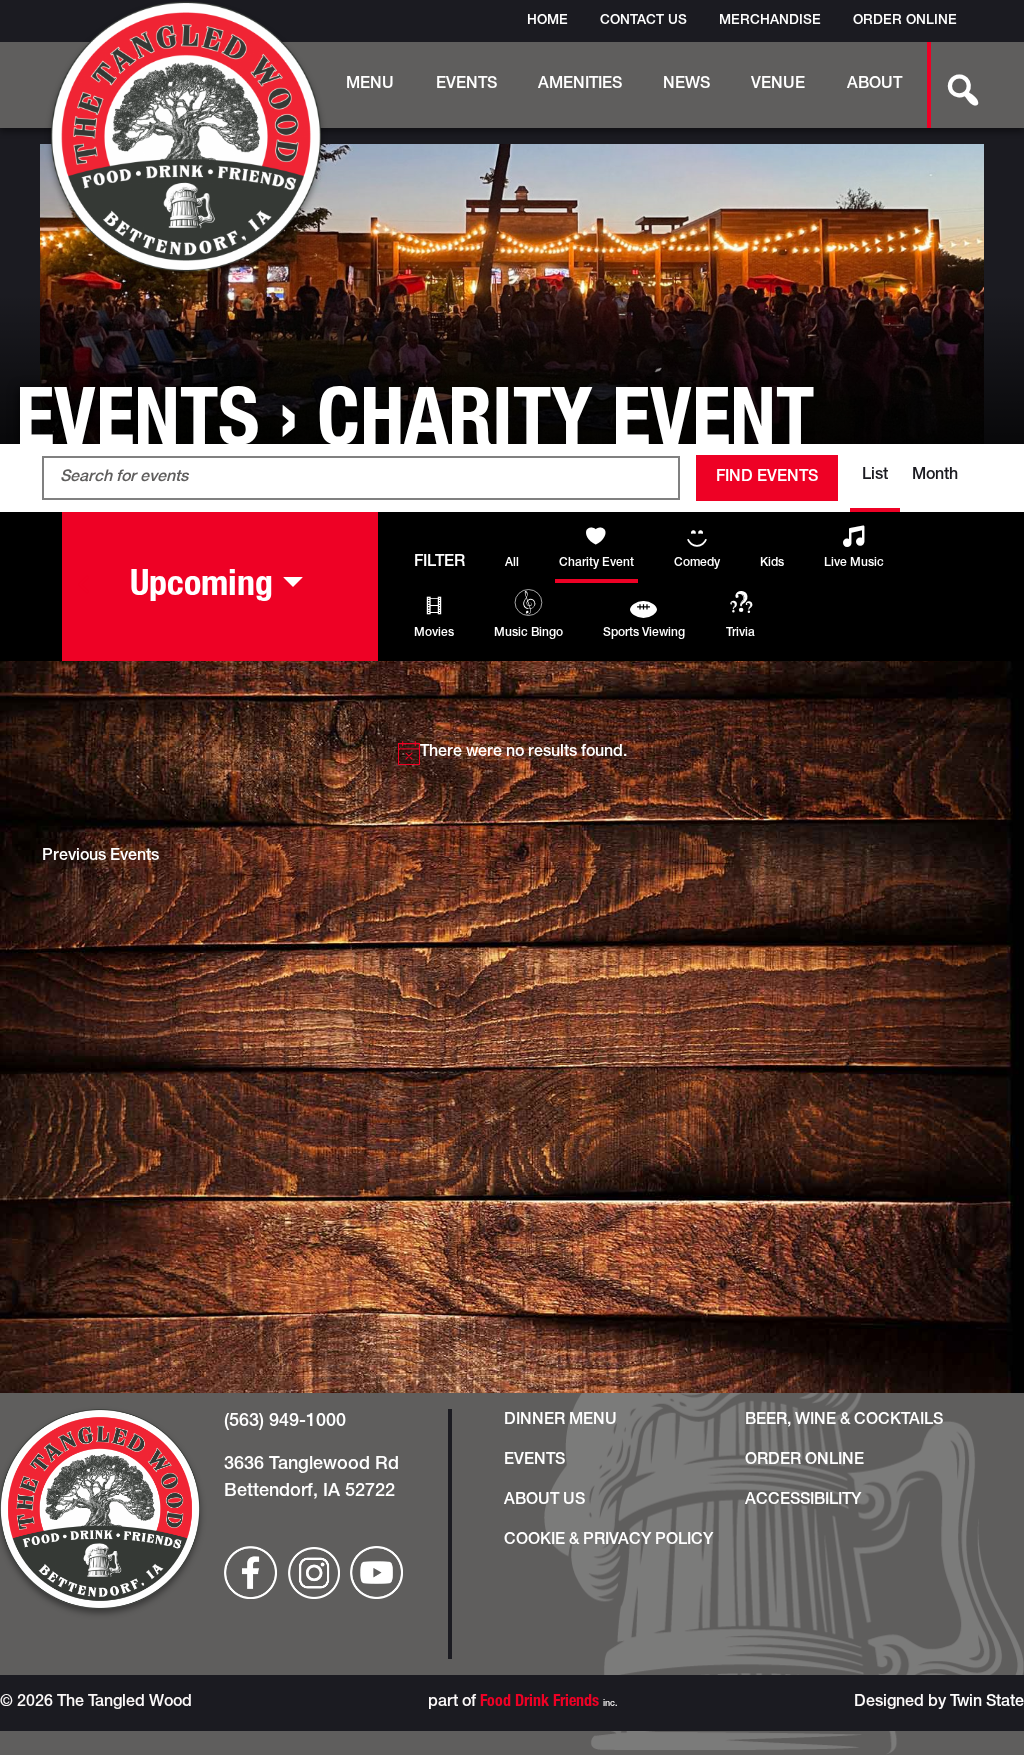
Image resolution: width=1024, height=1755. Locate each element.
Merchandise (770, 21)
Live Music (854, 563)
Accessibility (803, 1501)
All (512, 563)
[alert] (512, 753)
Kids (772, 563)
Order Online (905, 21)
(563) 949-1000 (285, 1422)
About (874, 85)
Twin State (987, 1703)
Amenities (580, 85)
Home (547, 21)
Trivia (740, 633)
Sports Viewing (644, 633)
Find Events (767, 478)
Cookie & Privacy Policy (608, 1541)
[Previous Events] (83, 584)
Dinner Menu (560, 1421)
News (686, 85)
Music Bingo (528, 633)
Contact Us (643, 21)
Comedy (697, 563)
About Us (544, 1501)
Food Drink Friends (539, 1703)
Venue (778, 85)
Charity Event (596, 563)
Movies (434, 633)
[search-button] (952, 85)
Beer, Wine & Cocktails (844, 1421)
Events (466, 85)
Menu (370, 85)
